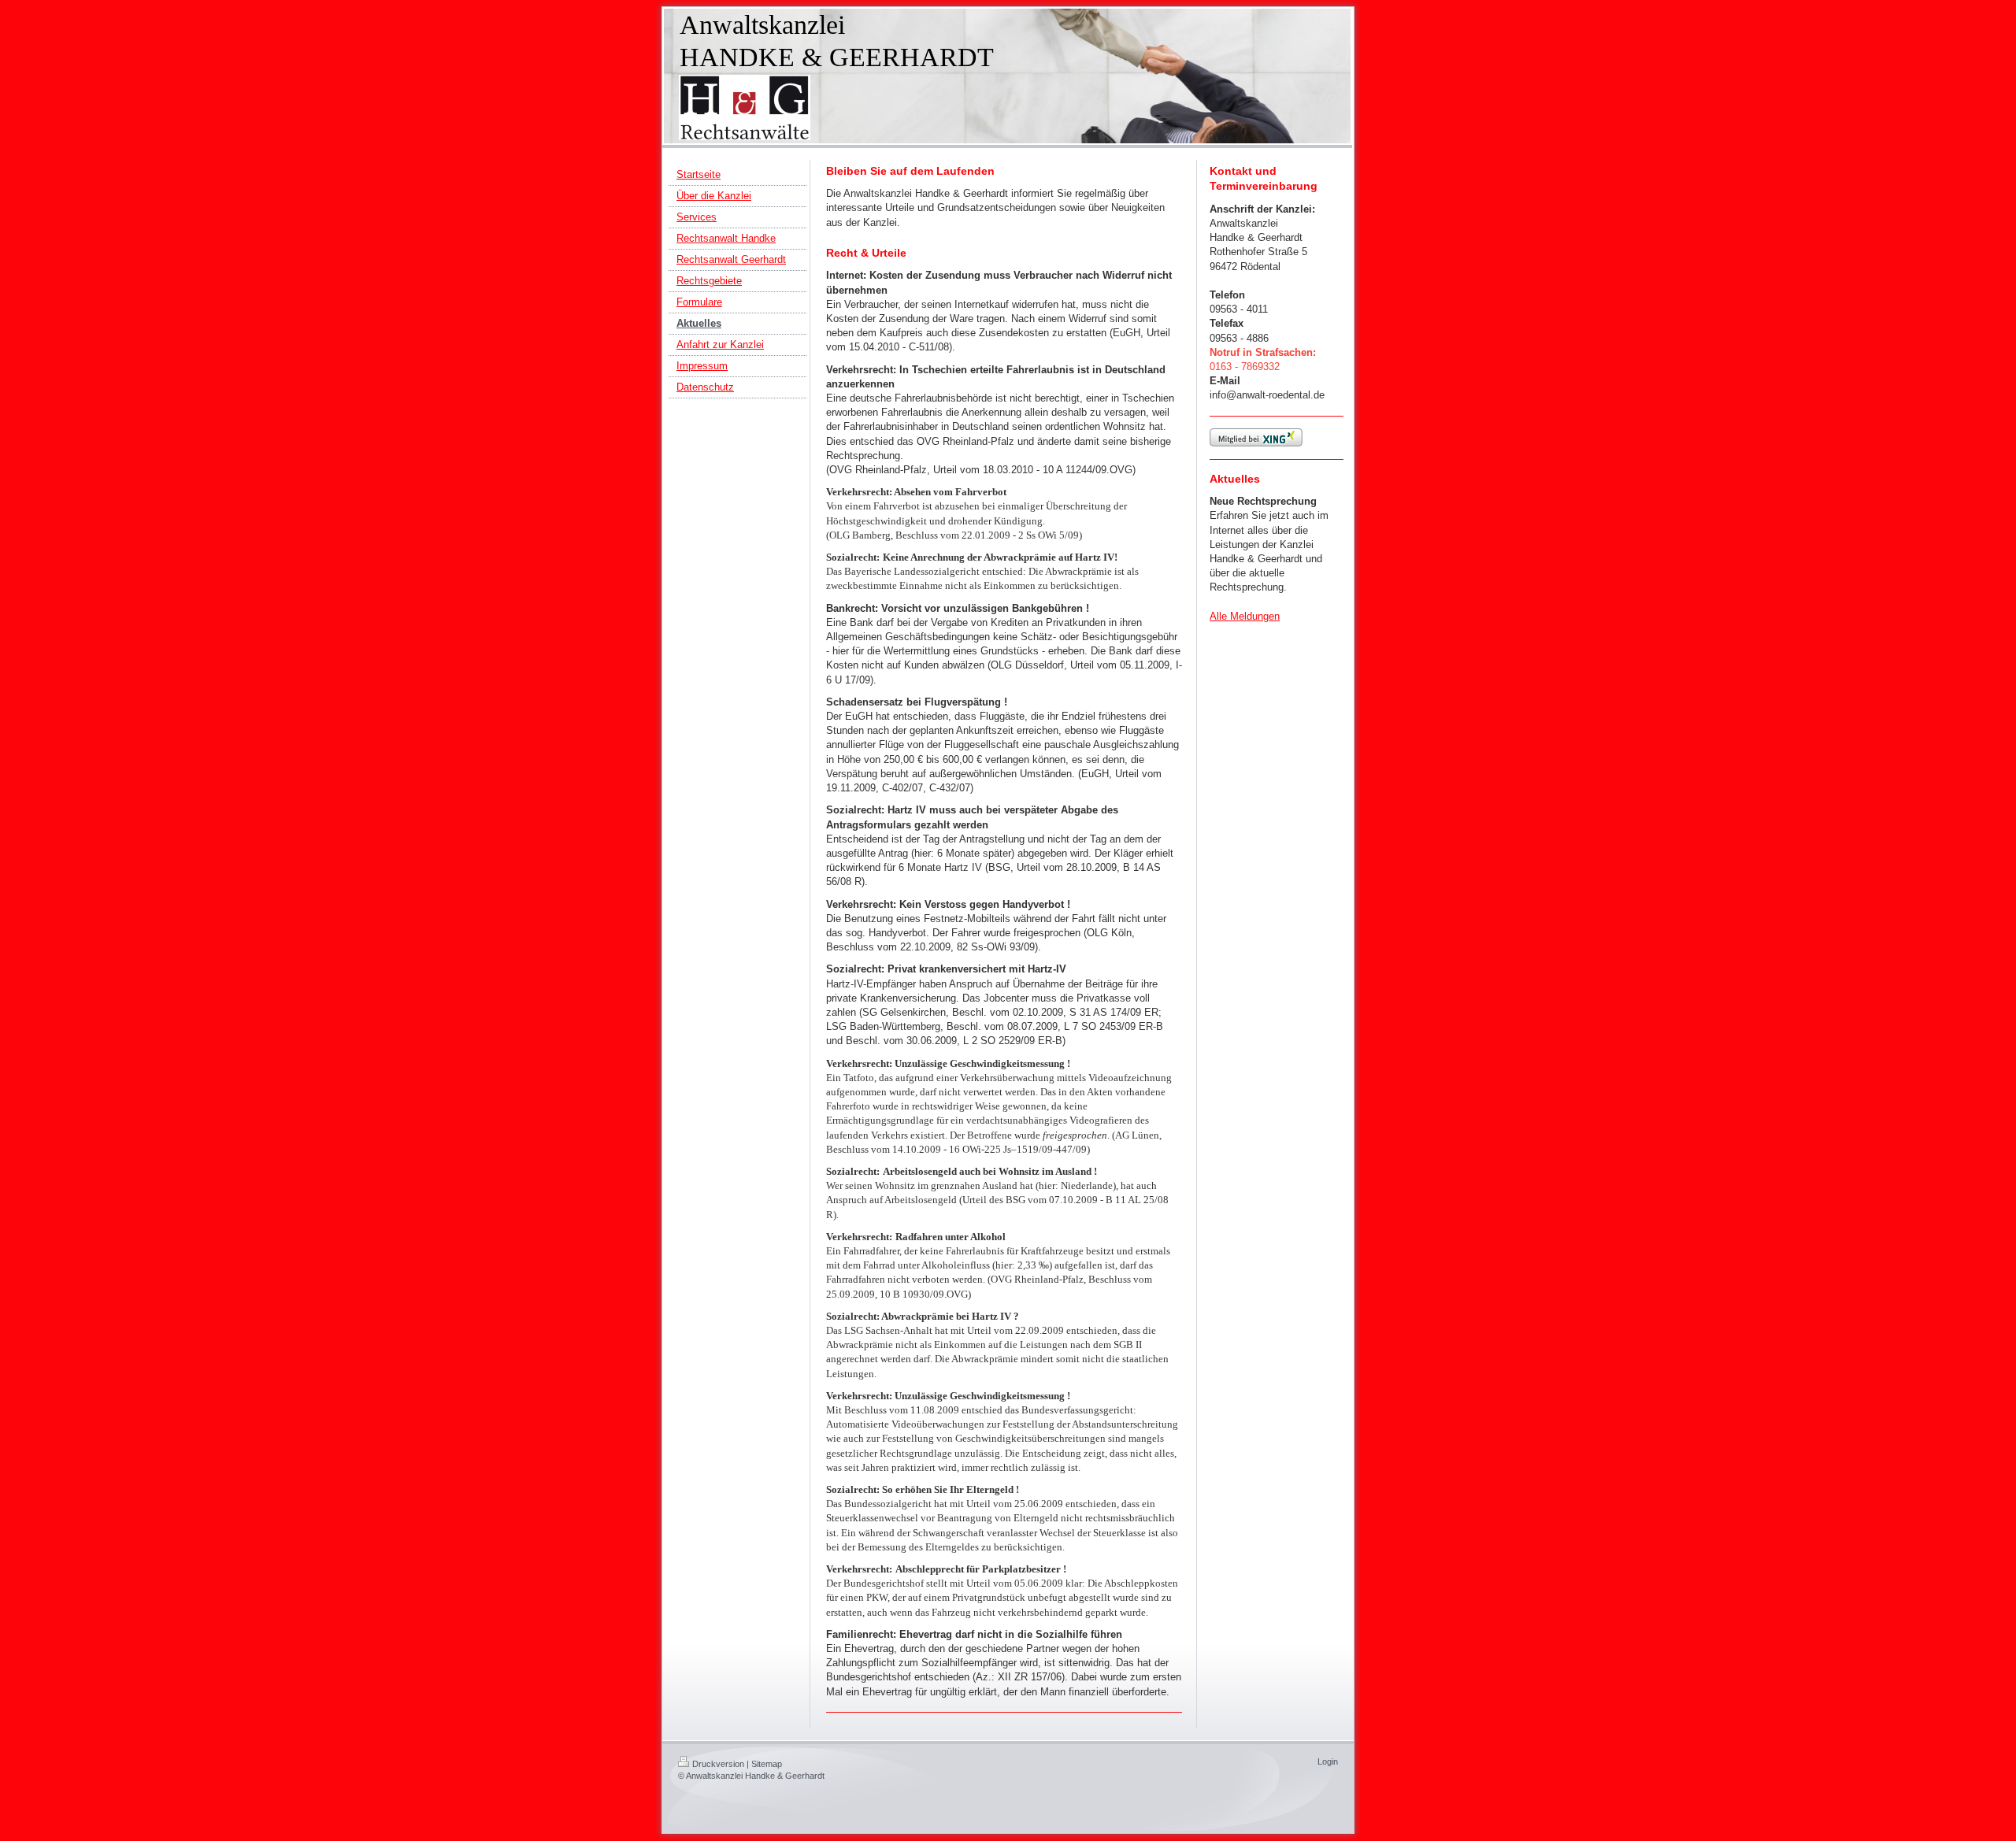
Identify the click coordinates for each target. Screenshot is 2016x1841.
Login (1328, 1761)
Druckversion (718, 1764)
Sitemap (767, 1764)
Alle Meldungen (1245, 616)
